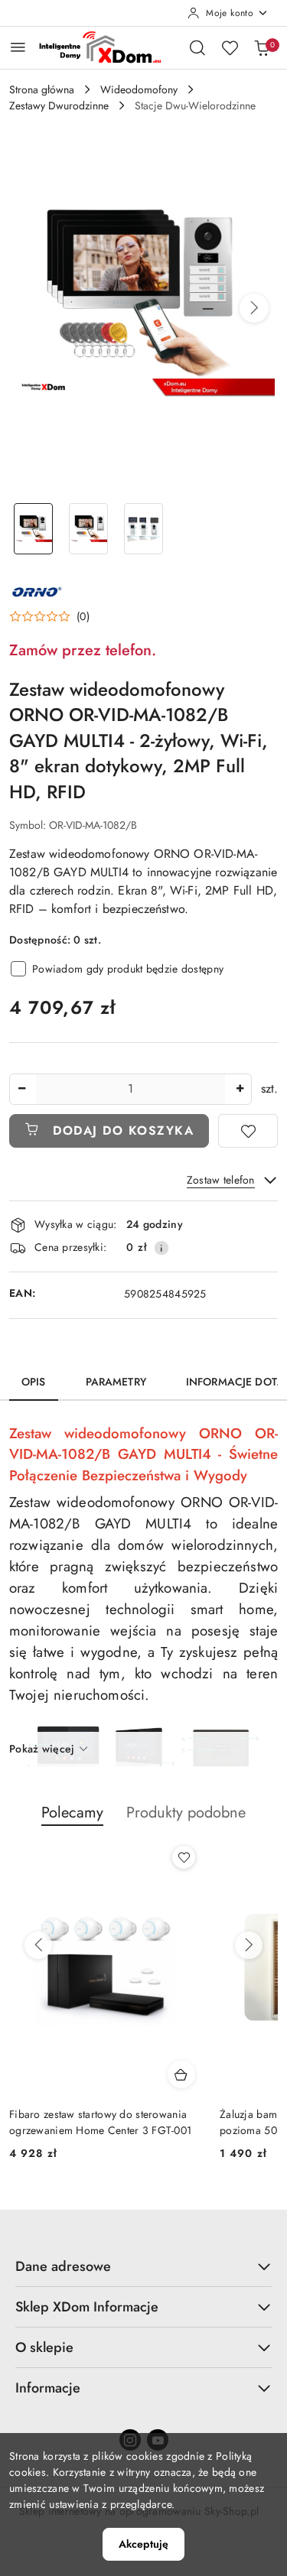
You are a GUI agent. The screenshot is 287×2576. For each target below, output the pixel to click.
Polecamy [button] (72, 1813)
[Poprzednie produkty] (38, 1945)
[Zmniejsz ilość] (21, 1089)
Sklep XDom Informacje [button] (87, 2307)
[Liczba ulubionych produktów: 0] (230, 47)
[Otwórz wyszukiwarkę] (197, 47)
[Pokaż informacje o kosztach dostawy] (161, 1248)
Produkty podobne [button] (186, 1813)
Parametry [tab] (116, 1382)
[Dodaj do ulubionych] (248, 1131)
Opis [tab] (34, 1382)
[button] (254, 308)
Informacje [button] (48, 2388)
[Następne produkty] (249, 1945)
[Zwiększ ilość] (240, 1089)
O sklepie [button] (44, 2347)
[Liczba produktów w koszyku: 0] (262, 47)
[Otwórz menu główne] (18, 47)
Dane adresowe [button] (63, 2266)
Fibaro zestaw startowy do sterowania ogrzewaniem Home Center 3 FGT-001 (100, 2122)
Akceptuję (143, 2544)
